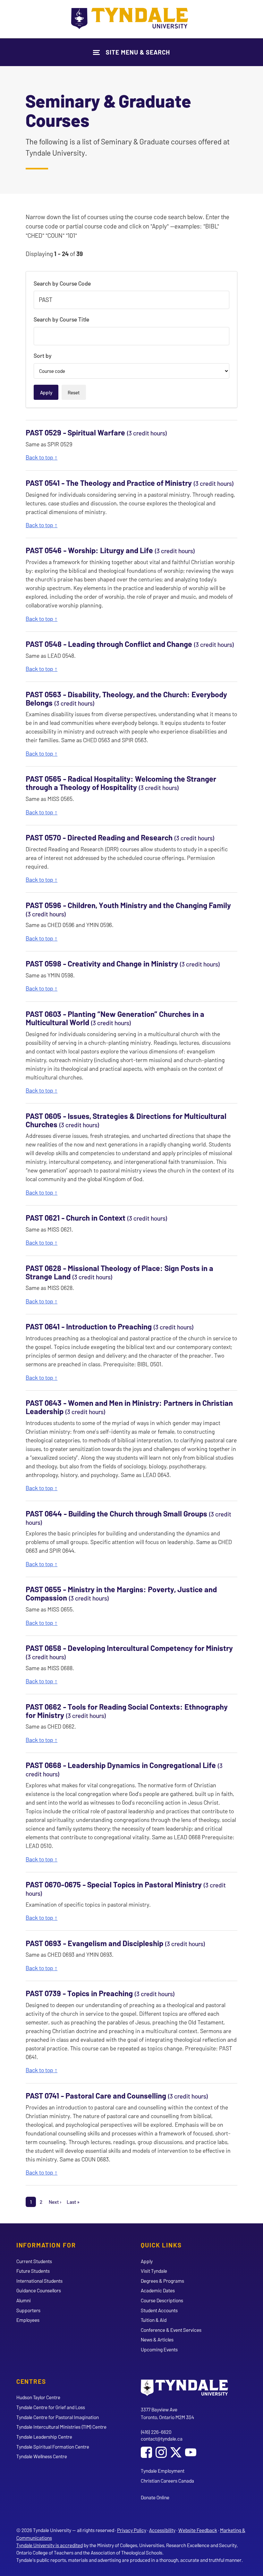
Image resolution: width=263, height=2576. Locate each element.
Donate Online (155, 2497)
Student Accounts (159, 2310)
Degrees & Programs (162, 2281)
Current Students (34, 2261)
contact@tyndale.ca (162, 2439)
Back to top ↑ (42, 457)
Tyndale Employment (163, 2471)
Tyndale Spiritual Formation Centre (53, 2447)
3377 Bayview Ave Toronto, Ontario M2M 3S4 (167, 2413)
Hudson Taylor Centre (38, 2397)
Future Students (33, 2271)
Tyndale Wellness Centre (42, 2456)
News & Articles (157, 2339)
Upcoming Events (159, 2349)
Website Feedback (198, 2530)
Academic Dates (158, 2290)
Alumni (24, 2300)
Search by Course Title (61, 319)
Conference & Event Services (171, 2330)
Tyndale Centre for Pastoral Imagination (58, 2417)
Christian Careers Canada (167, 2481)
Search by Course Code (62, 283)
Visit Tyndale (154, 2271)
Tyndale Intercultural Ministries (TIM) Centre (61, 2427)
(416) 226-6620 (156, 2432)
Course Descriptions (162, 2300)
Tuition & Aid (154, 2320)
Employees (28, 2320)
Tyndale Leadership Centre (44, 2437)
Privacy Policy (132, 2530)
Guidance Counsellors (39, 2290)
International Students (39, 2281)
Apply (147, 2261)
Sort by (43, 356)
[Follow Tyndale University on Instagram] (161, 2453)
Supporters (28, 2310)
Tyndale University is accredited (50, 2545)
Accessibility (162, 2530)
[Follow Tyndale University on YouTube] (191, 2453)
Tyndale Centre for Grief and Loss (51, 2407)
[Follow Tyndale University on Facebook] (146, 2453)
